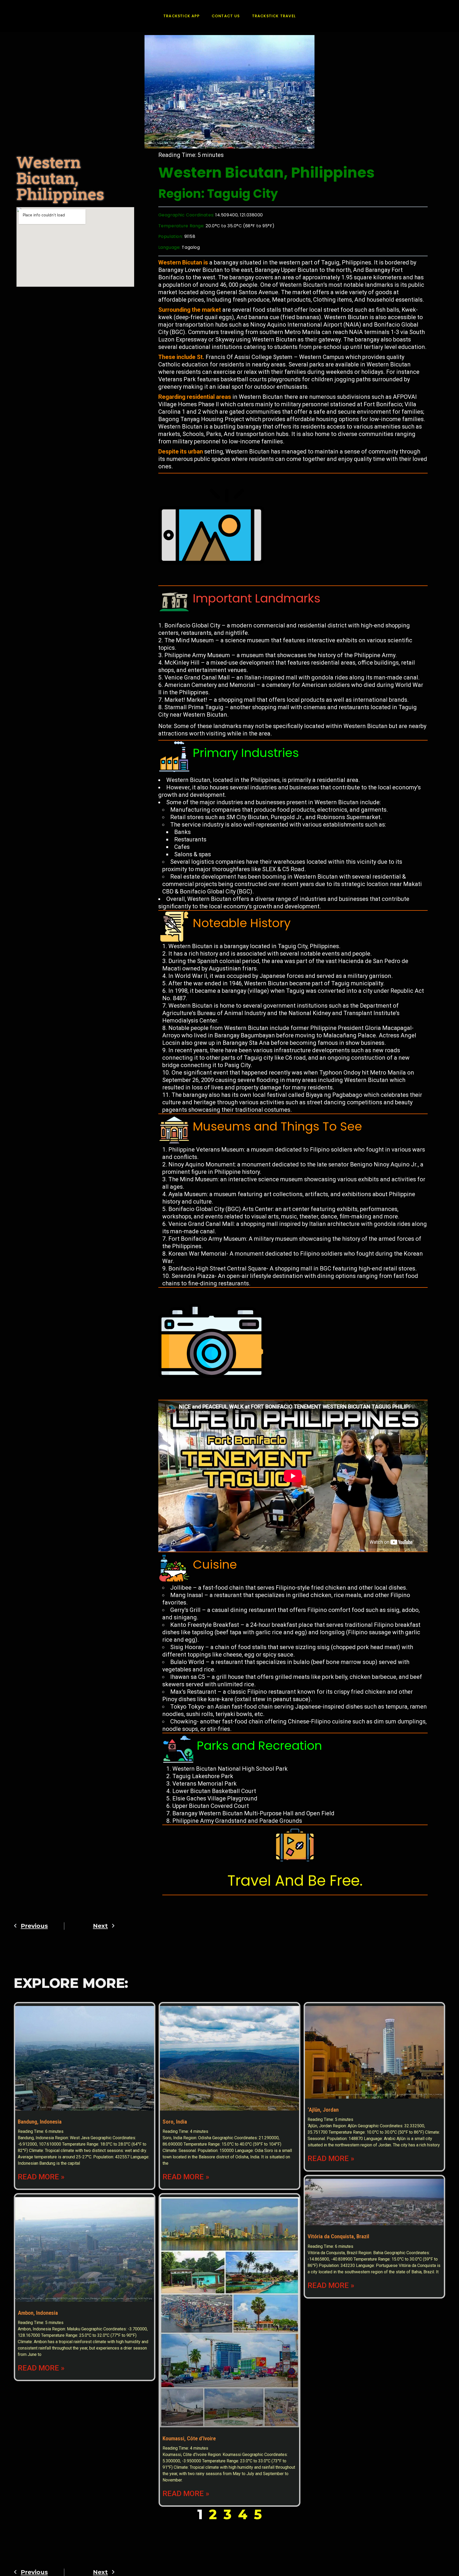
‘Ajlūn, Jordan (323, 2110)
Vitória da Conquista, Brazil (338, 2236)
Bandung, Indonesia (40, 2122)
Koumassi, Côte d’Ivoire (189, 2438)
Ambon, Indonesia (38, 2313)
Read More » (41, 2177)
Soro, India (175, 2122)
